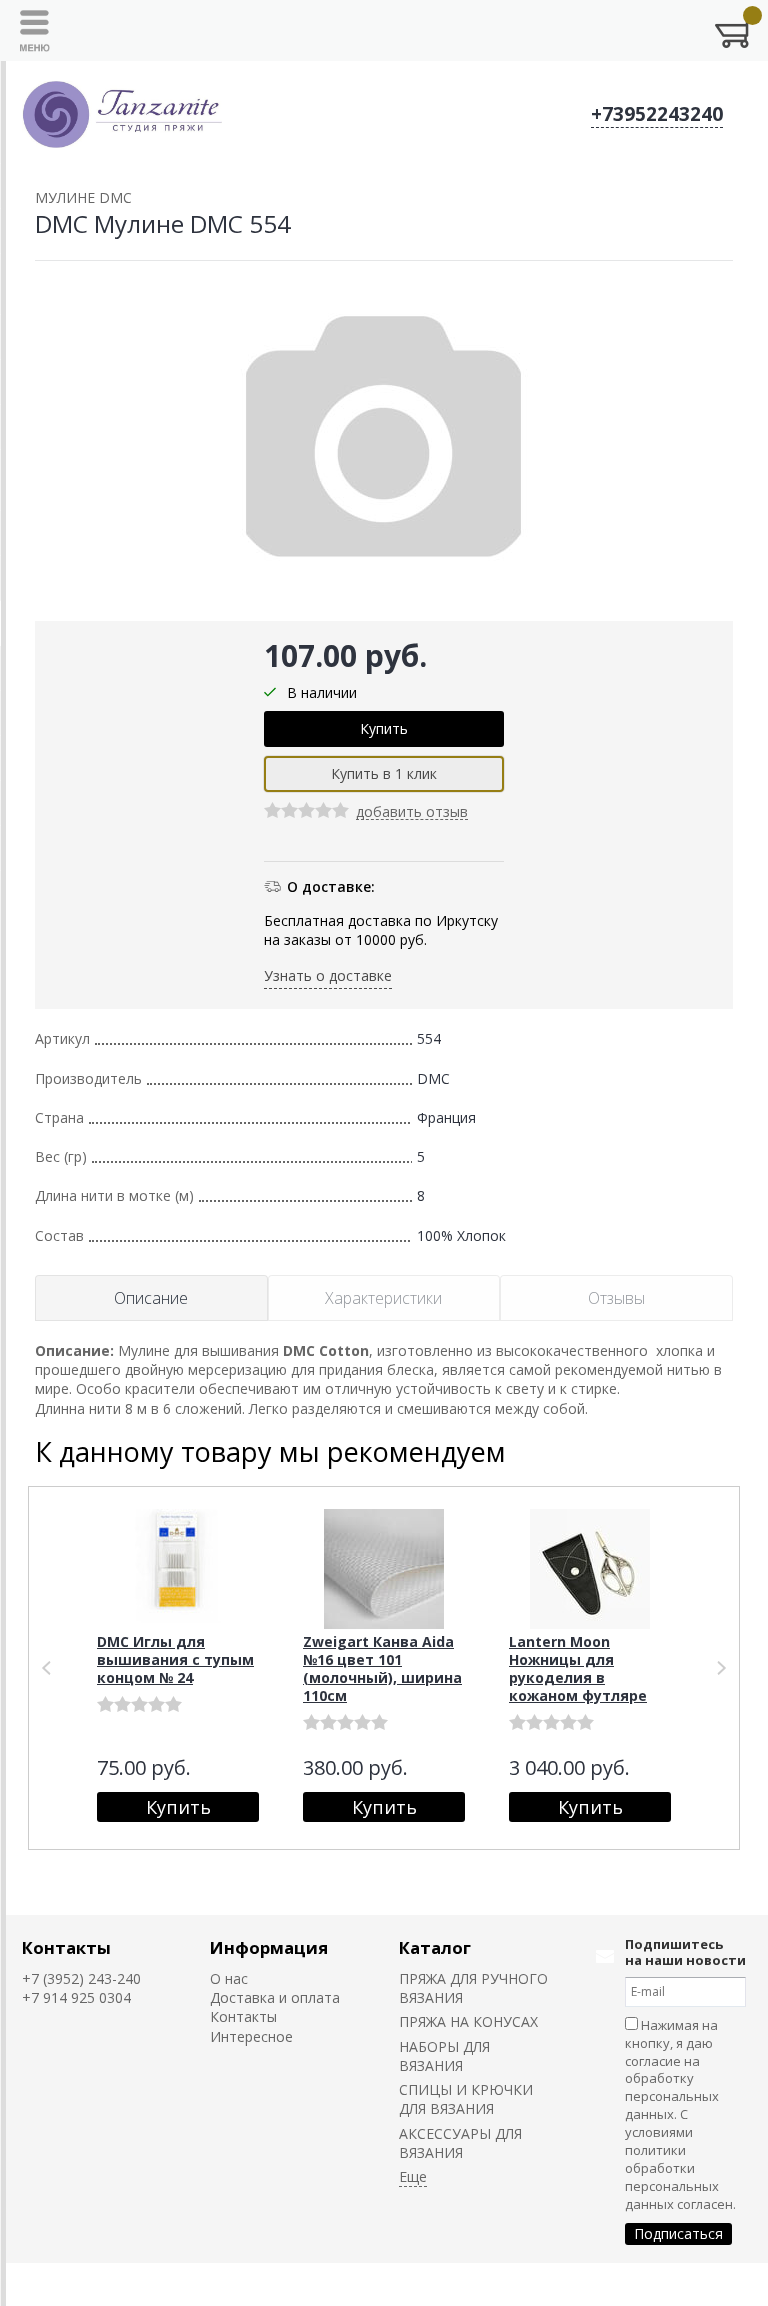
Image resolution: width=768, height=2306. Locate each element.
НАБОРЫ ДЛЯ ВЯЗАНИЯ (444, 2056)
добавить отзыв (412, 812)
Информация (269, 1947)
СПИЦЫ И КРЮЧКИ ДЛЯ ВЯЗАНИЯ (466, 2099)
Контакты (66, 1947)
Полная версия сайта (95, 2283)
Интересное (251, 2036)
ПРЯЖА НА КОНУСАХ (468, 2021)
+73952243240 (657, 114)
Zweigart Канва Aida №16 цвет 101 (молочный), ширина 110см (382, 1668)
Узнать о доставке (328, 975)
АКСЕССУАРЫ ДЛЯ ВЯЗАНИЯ (460, 2143)
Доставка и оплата (275, 1997)
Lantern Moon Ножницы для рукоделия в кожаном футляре (578, 1668)
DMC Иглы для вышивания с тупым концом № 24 (175, 1659)
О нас (229, 1978)
